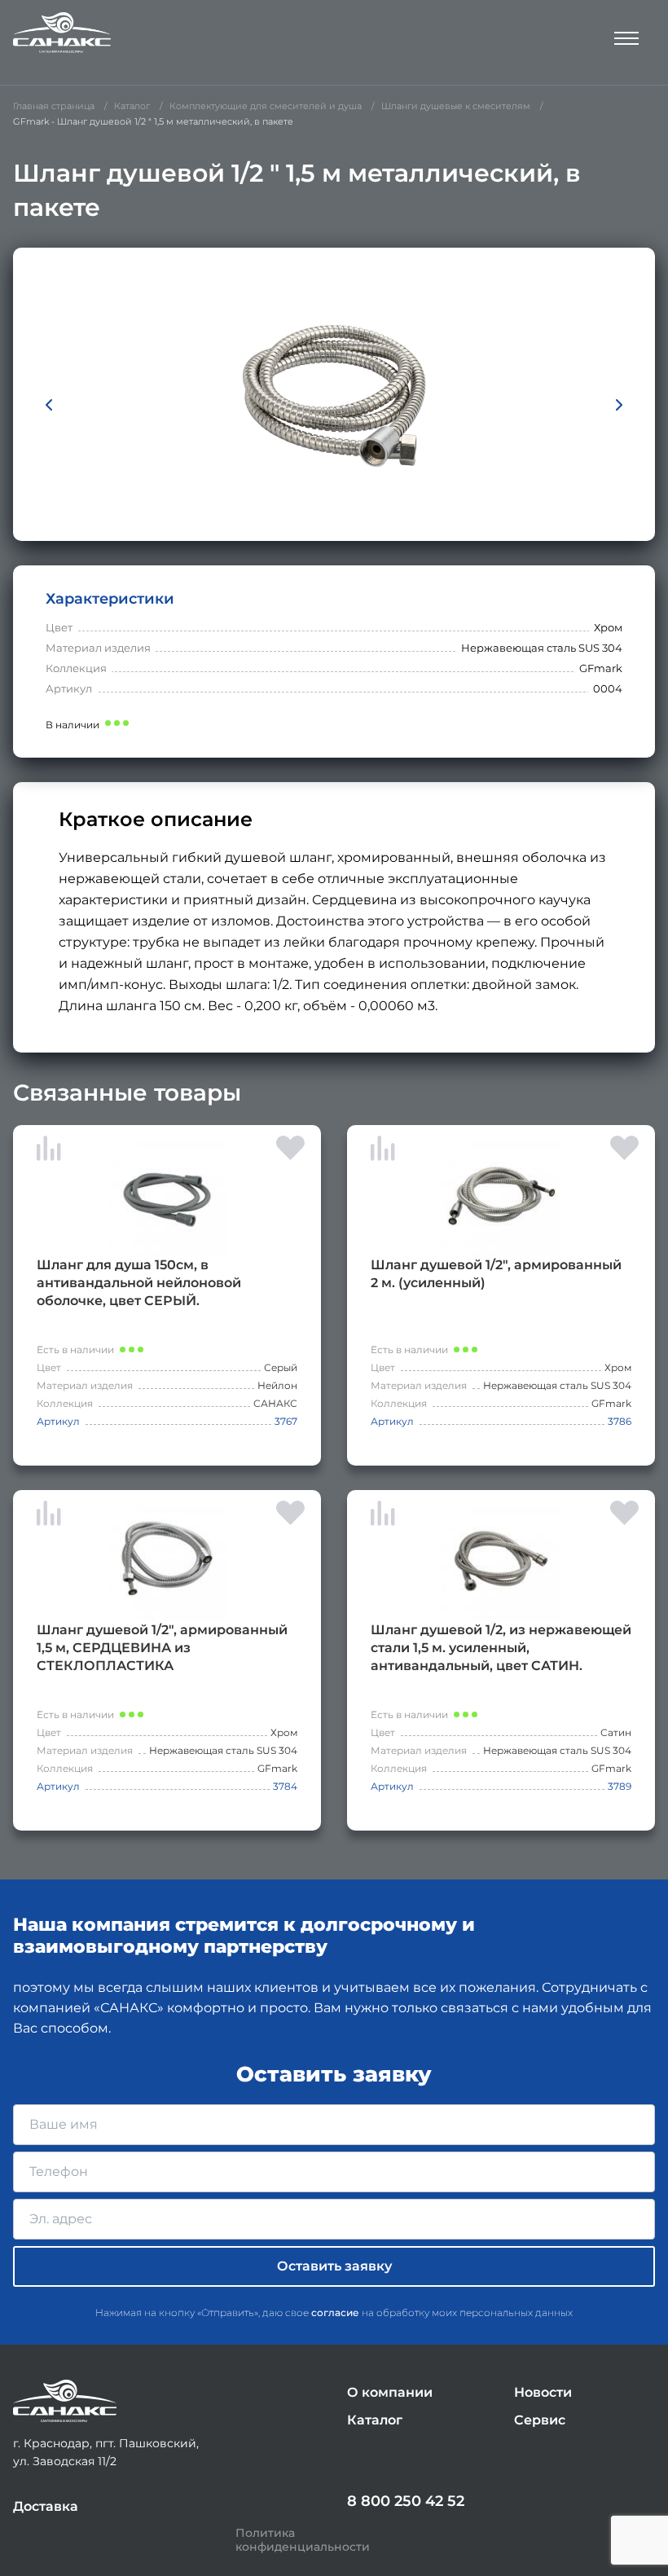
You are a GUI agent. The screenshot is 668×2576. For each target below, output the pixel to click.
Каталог (375, 2420)
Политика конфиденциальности (303, 2540)
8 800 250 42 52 (406, 2501)
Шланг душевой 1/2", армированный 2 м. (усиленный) (496, 1274)
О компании (390, 2392)
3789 (620, 1786)
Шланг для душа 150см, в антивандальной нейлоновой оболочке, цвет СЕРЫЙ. (139, 1283)
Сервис (540, 2420)
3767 (286, 1421)
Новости (543, 2392)
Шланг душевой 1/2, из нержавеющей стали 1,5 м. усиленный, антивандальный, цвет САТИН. (501, 1648)
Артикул (58, 1421)
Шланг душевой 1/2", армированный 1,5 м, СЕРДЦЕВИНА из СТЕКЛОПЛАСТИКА (162, 1648)
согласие (335, 2312)
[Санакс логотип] (62, 33)
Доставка (46, 2506)
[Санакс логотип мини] (65, 2401)
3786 (620, 1421)
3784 (285, 1786)
